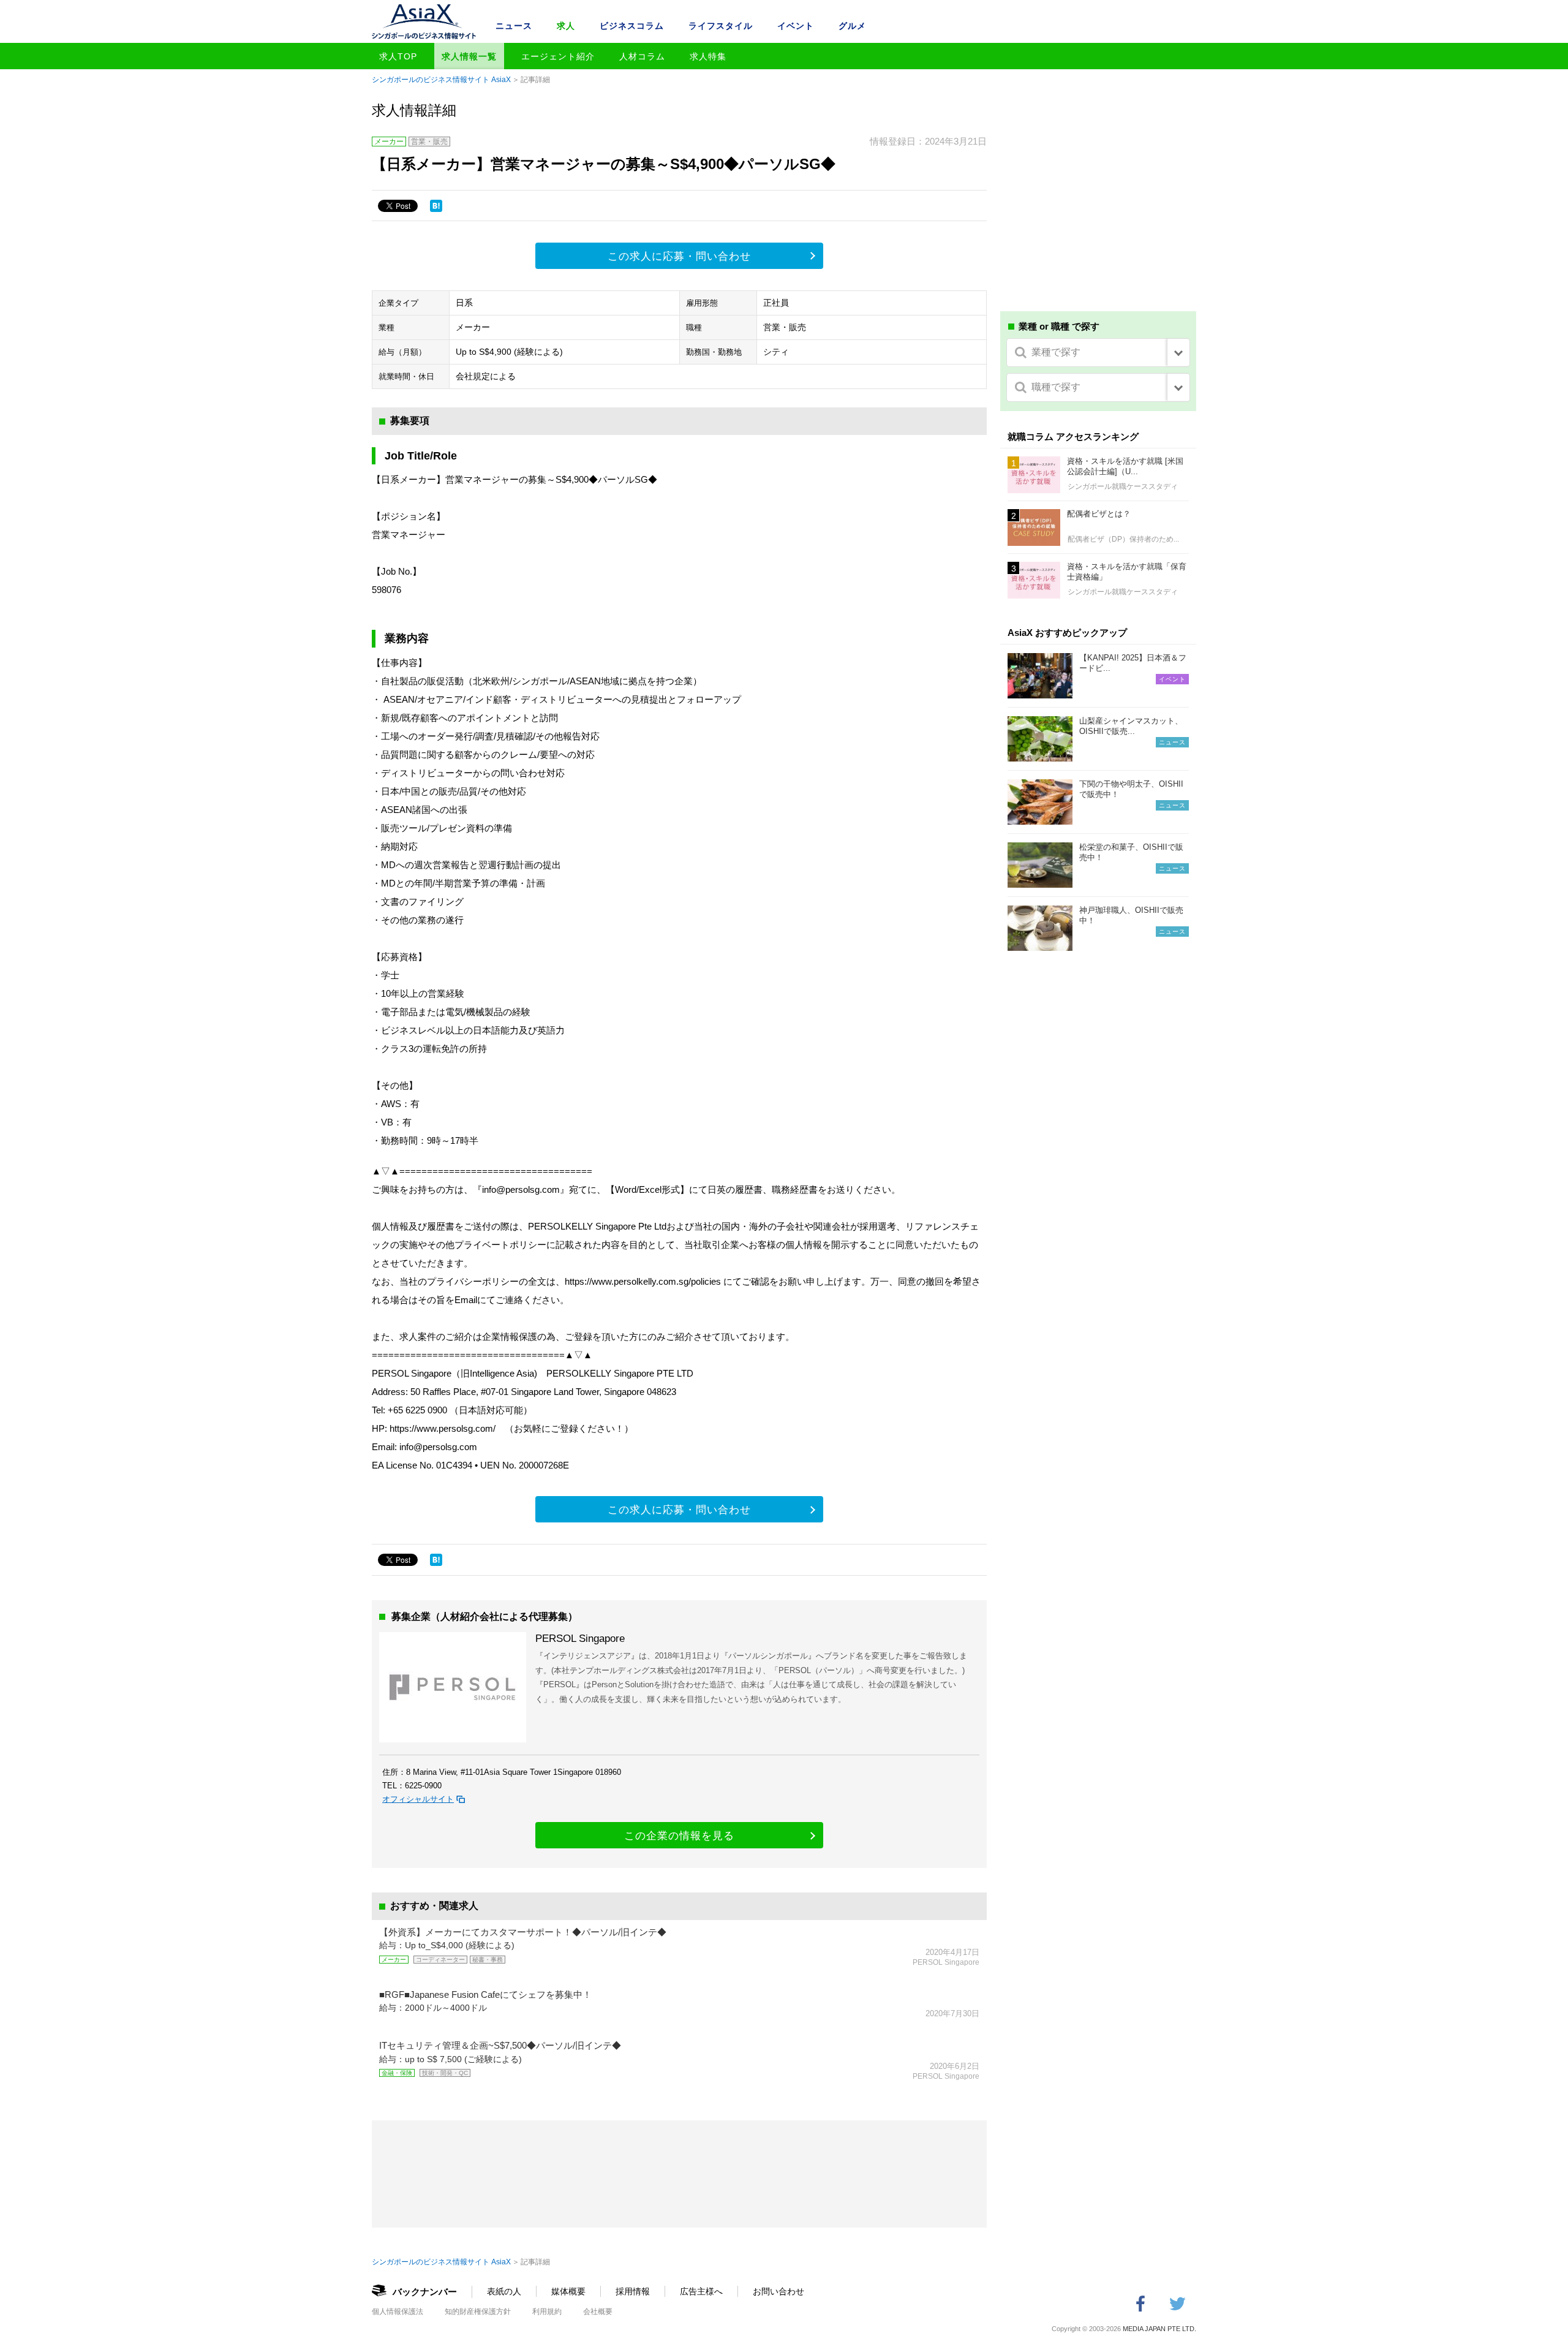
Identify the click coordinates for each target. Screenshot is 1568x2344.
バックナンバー (425, 2292)
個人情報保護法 (398, 2312)
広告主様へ (701, 2291)
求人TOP (398, 56)
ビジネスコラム (632, 26)
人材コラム (642, 56)
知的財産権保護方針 (478, 2312)
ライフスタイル (721, 26)
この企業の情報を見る (679, 1836)
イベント (796, 26)
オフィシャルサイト (418, 1799)
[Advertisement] (1098, 207)
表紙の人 (504, 2291)
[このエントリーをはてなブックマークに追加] (436, 206)
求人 (566, 26)
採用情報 (633, 2291)
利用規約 (547, 2312)
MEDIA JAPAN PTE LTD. (1159, 2329)
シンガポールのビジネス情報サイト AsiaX (441, 80)
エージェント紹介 (558, 56)
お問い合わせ (778, 2291)
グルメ (852, 26)
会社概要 (598, 2312)
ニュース (514, 26)
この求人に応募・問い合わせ (679, 256)
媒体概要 (568, 2291)
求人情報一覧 (469, 56)
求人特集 (708, 56)
